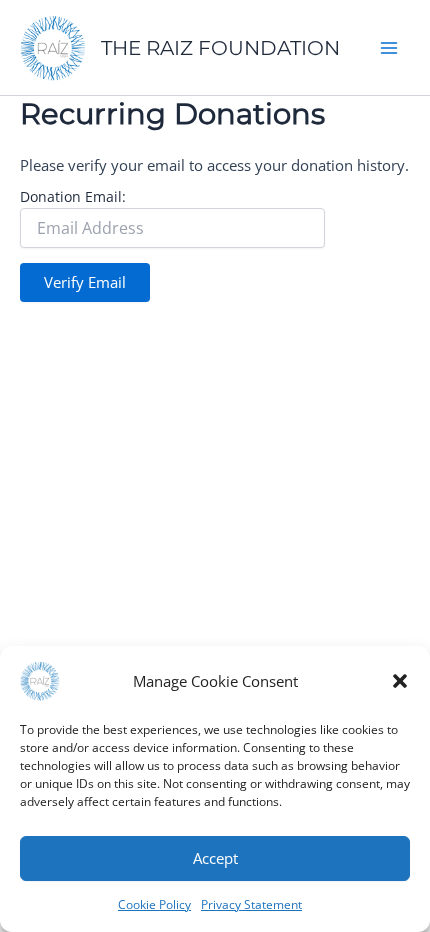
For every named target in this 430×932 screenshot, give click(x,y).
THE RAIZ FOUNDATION (220, 48)
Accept (215, 858)
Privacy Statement (251, 904)
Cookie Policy (154, 904)
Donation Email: (73, 196)
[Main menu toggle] (389, 48)
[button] (400, 681)
